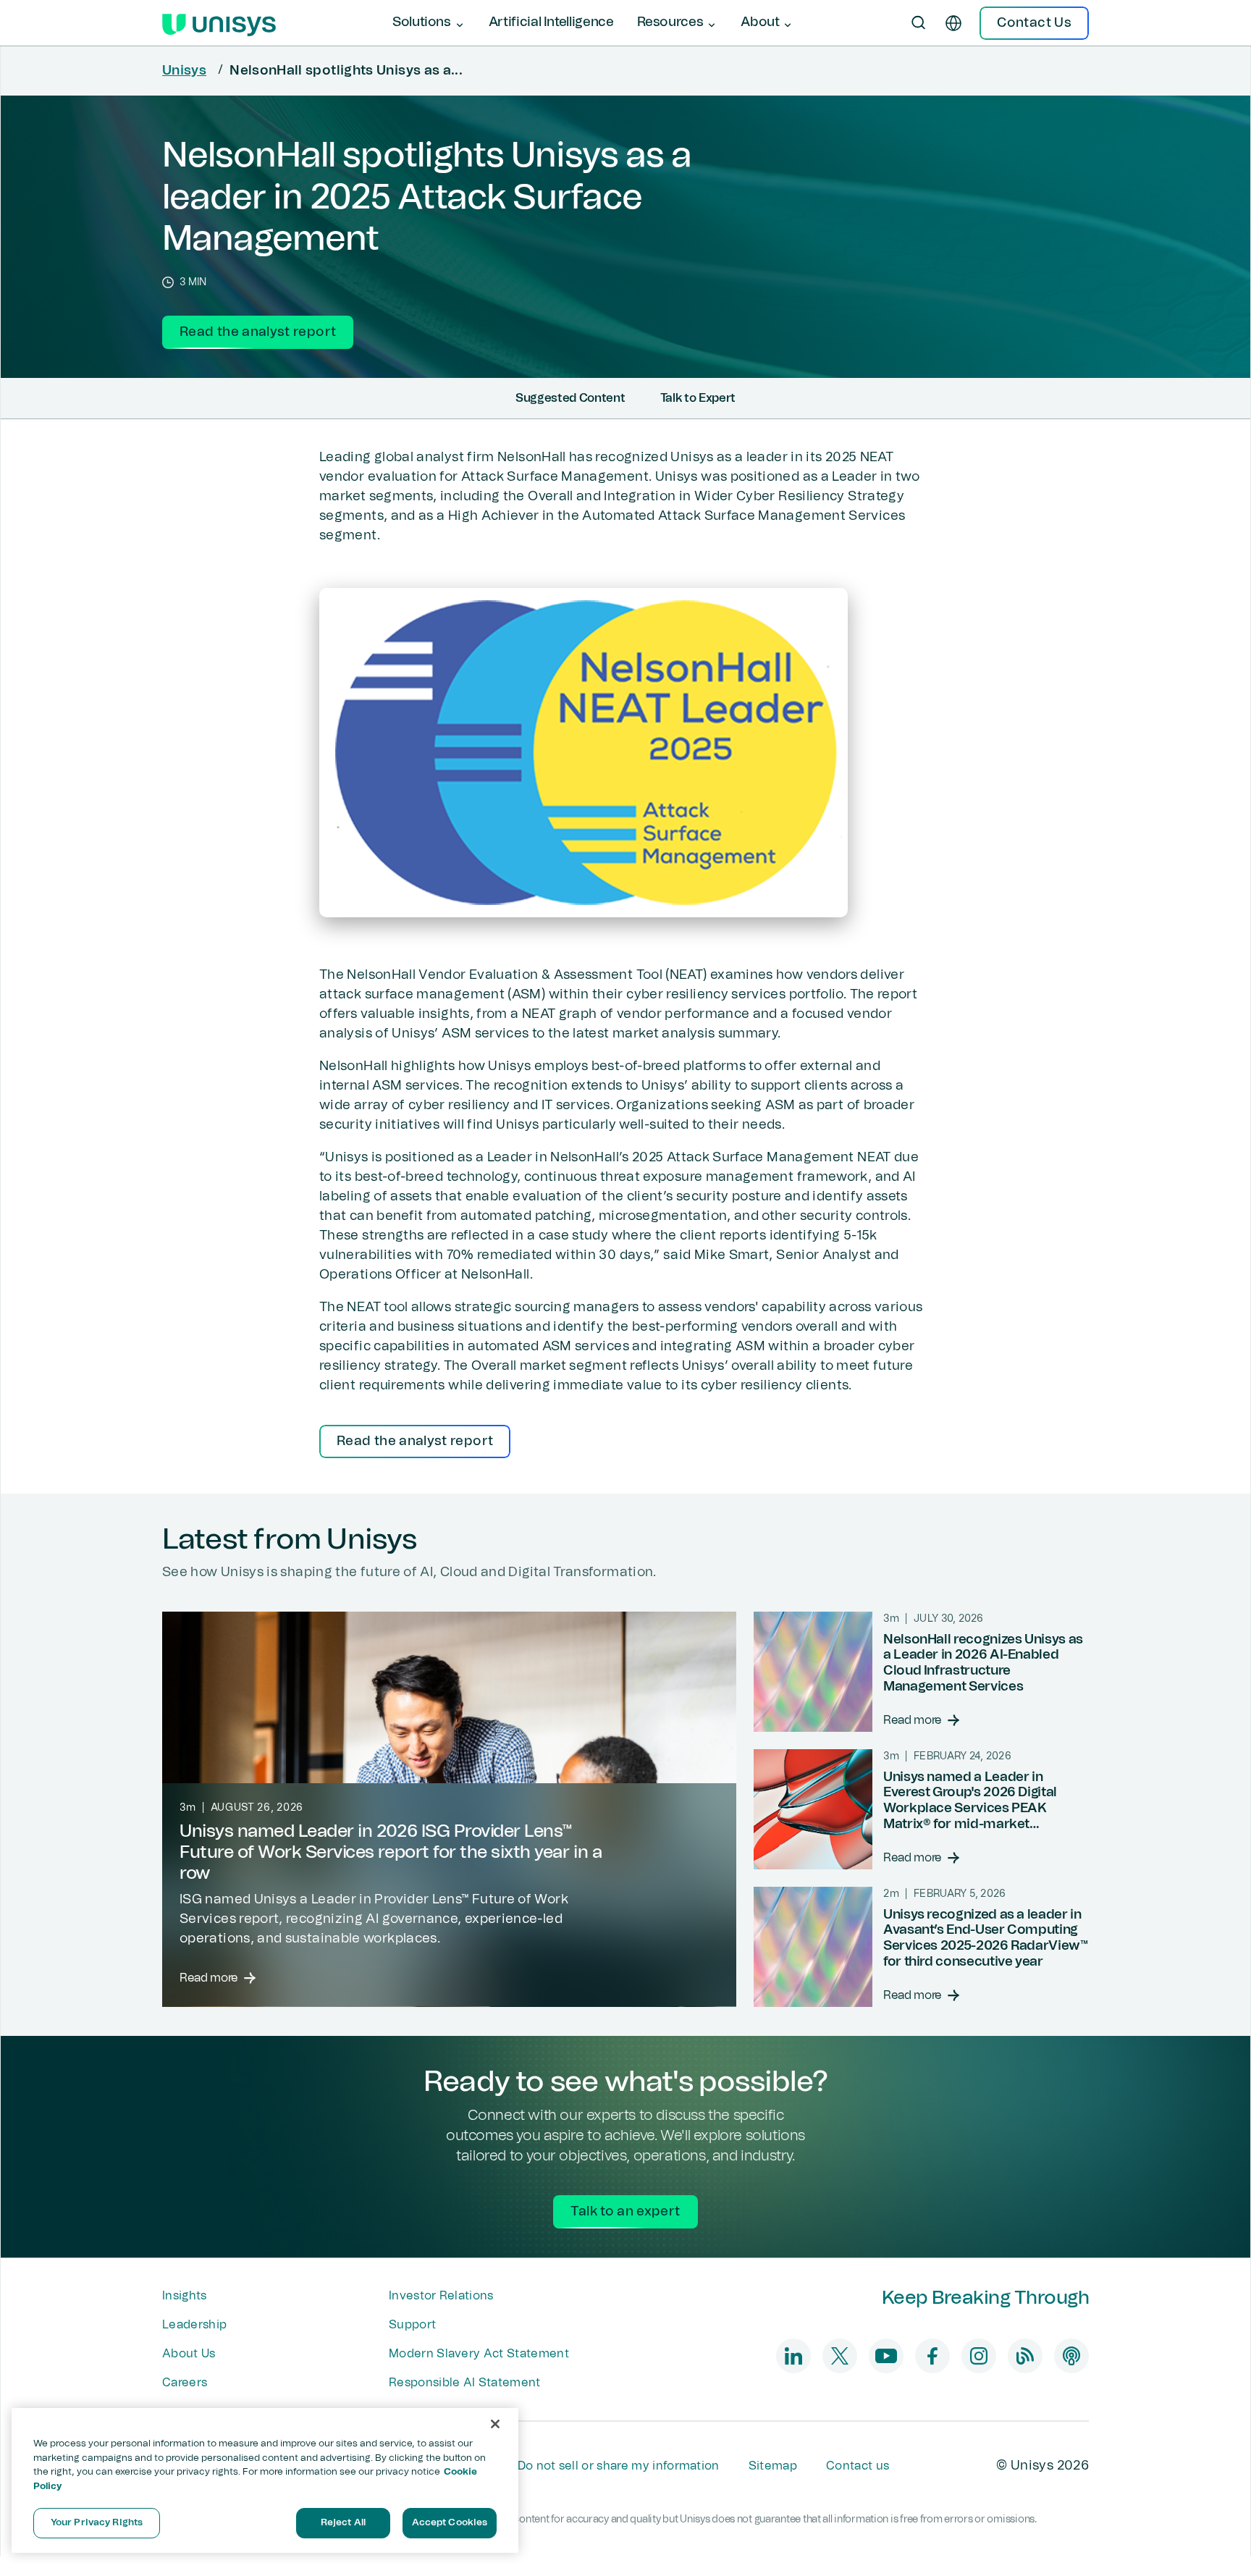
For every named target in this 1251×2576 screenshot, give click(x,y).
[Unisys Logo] (219, 23)
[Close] (495, 2424)
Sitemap (773, 2466)
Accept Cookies (450, 2523)
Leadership (194, 2325)
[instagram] (979, 2356)
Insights (185, 2296)
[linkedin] (793, 2356)
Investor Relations (441, 2296)
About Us (189, 2354)
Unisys (184, 71)
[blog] (1025, 2356)
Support (412, 2325)
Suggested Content (570, 398)
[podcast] (1071, 2356)
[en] (953, 23)
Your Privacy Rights (97, 2523)
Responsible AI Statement (465, 2383)
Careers (185, 2383)
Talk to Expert (698, 398)
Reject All (343, 2523)
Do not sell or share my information (619, 2466)
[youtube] (886, 2356)
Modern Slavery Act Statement (479, 2354)
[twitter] (840, 2356)
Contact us (858, 2466)
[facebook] (932, 2356)
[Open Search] (919, 23)
